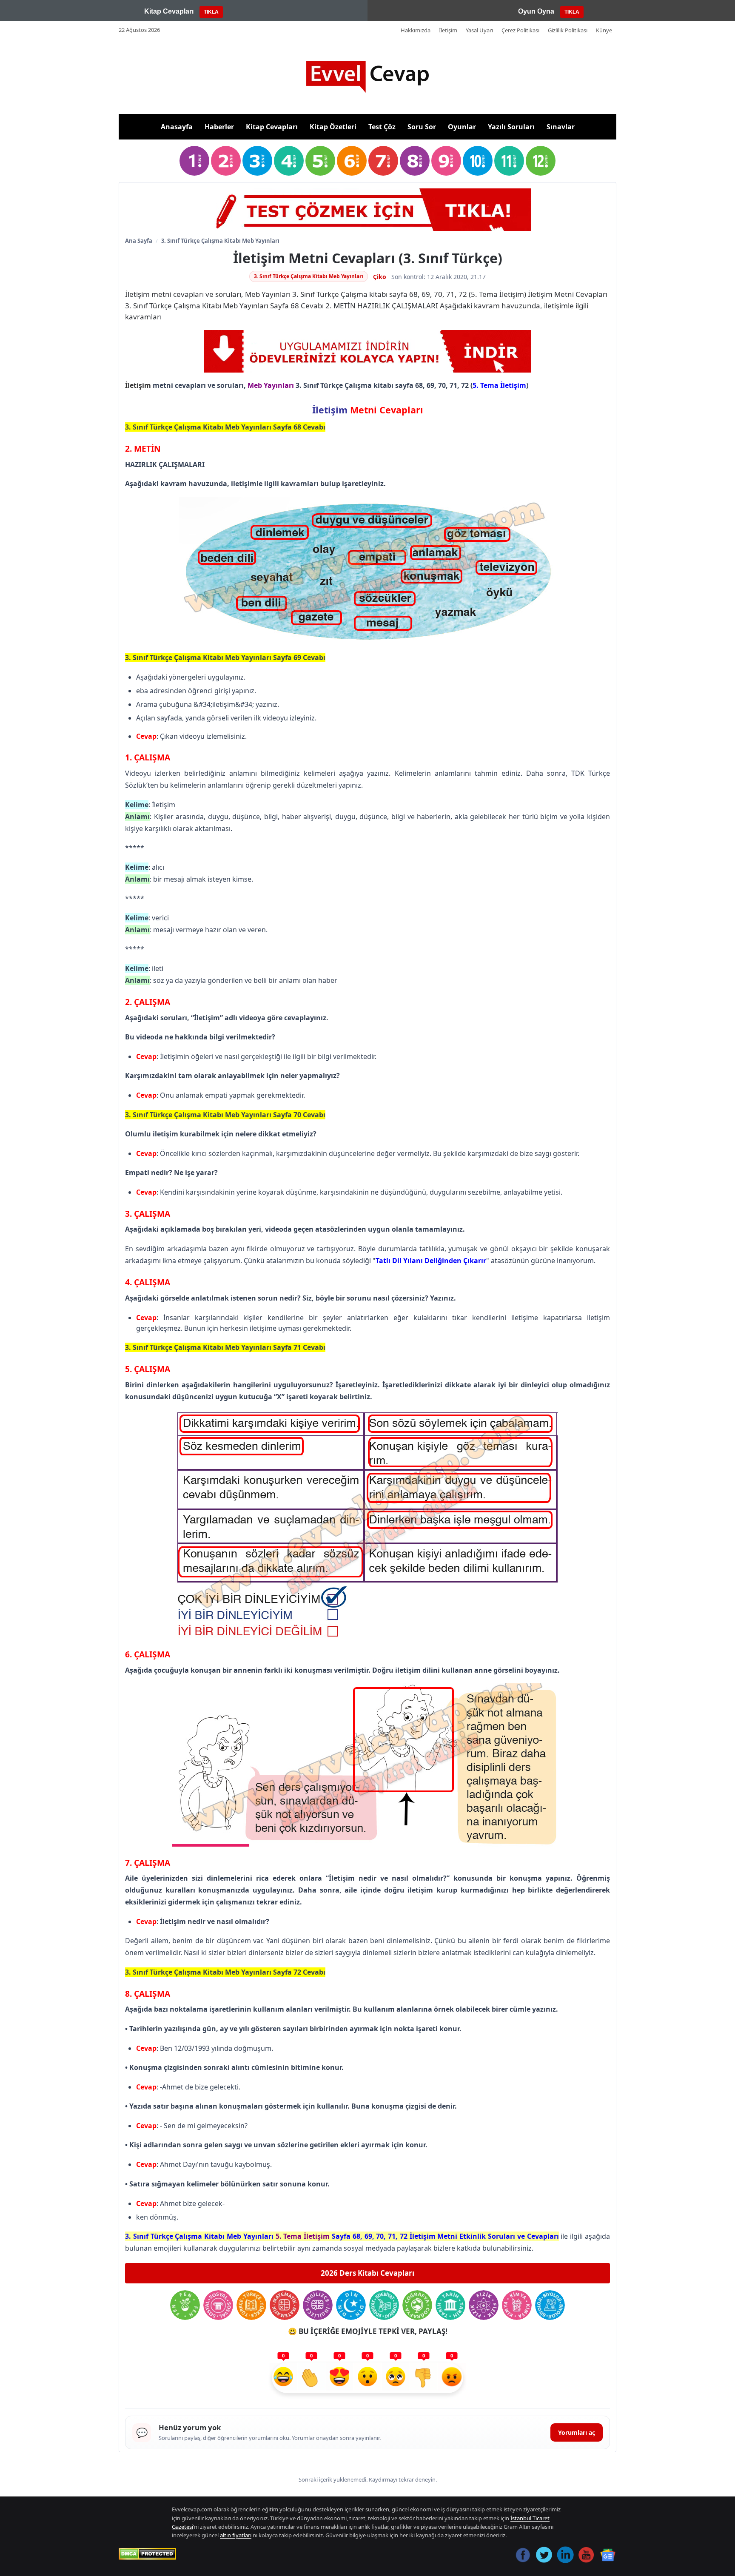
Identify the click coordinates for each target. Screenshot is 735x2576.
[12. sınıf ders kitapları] (541, 161)
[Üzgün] (396, 2378)
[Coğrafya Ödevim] (417, 2305)
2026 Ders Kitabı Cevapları (367, 2273)
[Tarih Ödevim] (450, 2305)
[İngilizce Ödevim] (318, 2305)
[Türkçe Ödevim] (251, 2305)
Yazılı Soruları (511, 127)
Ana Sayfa (139, 241)
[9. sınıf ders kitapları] (446, 161)
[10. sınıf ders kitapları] (478, 161)
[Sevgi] (339, 2378)
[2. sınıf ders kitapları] (226, 161)
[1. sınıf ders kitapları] (194, 161)
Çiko (380, 277)
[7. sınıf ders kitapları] (383, 161)
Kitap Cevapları (272, 127)
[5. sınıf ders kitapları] (320, 161)
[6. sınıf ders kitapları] (352, 161)
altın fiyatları (236, 2535)
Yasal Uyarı (479, 30)
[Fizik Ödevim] (484, 2305)
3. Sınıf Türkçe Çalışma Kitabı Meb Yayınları (220, 241)
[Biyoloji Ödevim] (550, 2305)
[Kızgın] (452, 2378)
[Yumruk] (424, 2378)
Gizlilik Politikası (568, 30)
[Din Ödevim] (351, 2305)
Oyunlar (462, 127)
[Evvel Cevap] (367, 77)
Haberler (219, 127)
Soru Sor (422, 127)
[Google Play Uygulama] (367, 351)
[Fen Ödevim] (185, 2305)
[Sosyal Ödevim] (218, 2305)
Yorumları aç (577, 2432)
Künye (604, 30)
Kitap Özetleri (333, 127)
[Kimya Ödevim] (517, 2305)
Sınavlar (561, 127)
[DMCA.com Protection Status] (147, 2554)
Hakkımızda (416, 30)
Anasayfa (177, 127)
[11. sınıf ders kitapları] (509, 161)
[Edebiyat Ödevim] (384, 2305)
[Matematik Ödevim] (285, 2305)
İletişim (448, 30)
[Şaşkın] (367, 2378)
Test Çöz (382, 127)
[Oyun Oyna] (367, 210)
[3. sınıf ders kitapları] (257, 161)
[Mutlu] (283, 2378)
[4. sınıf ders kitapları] (289, 161)
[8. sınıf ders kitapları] (415, 161)
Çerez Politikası (520, 30)
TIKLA (211, 12)
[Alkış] (311, 2378)
